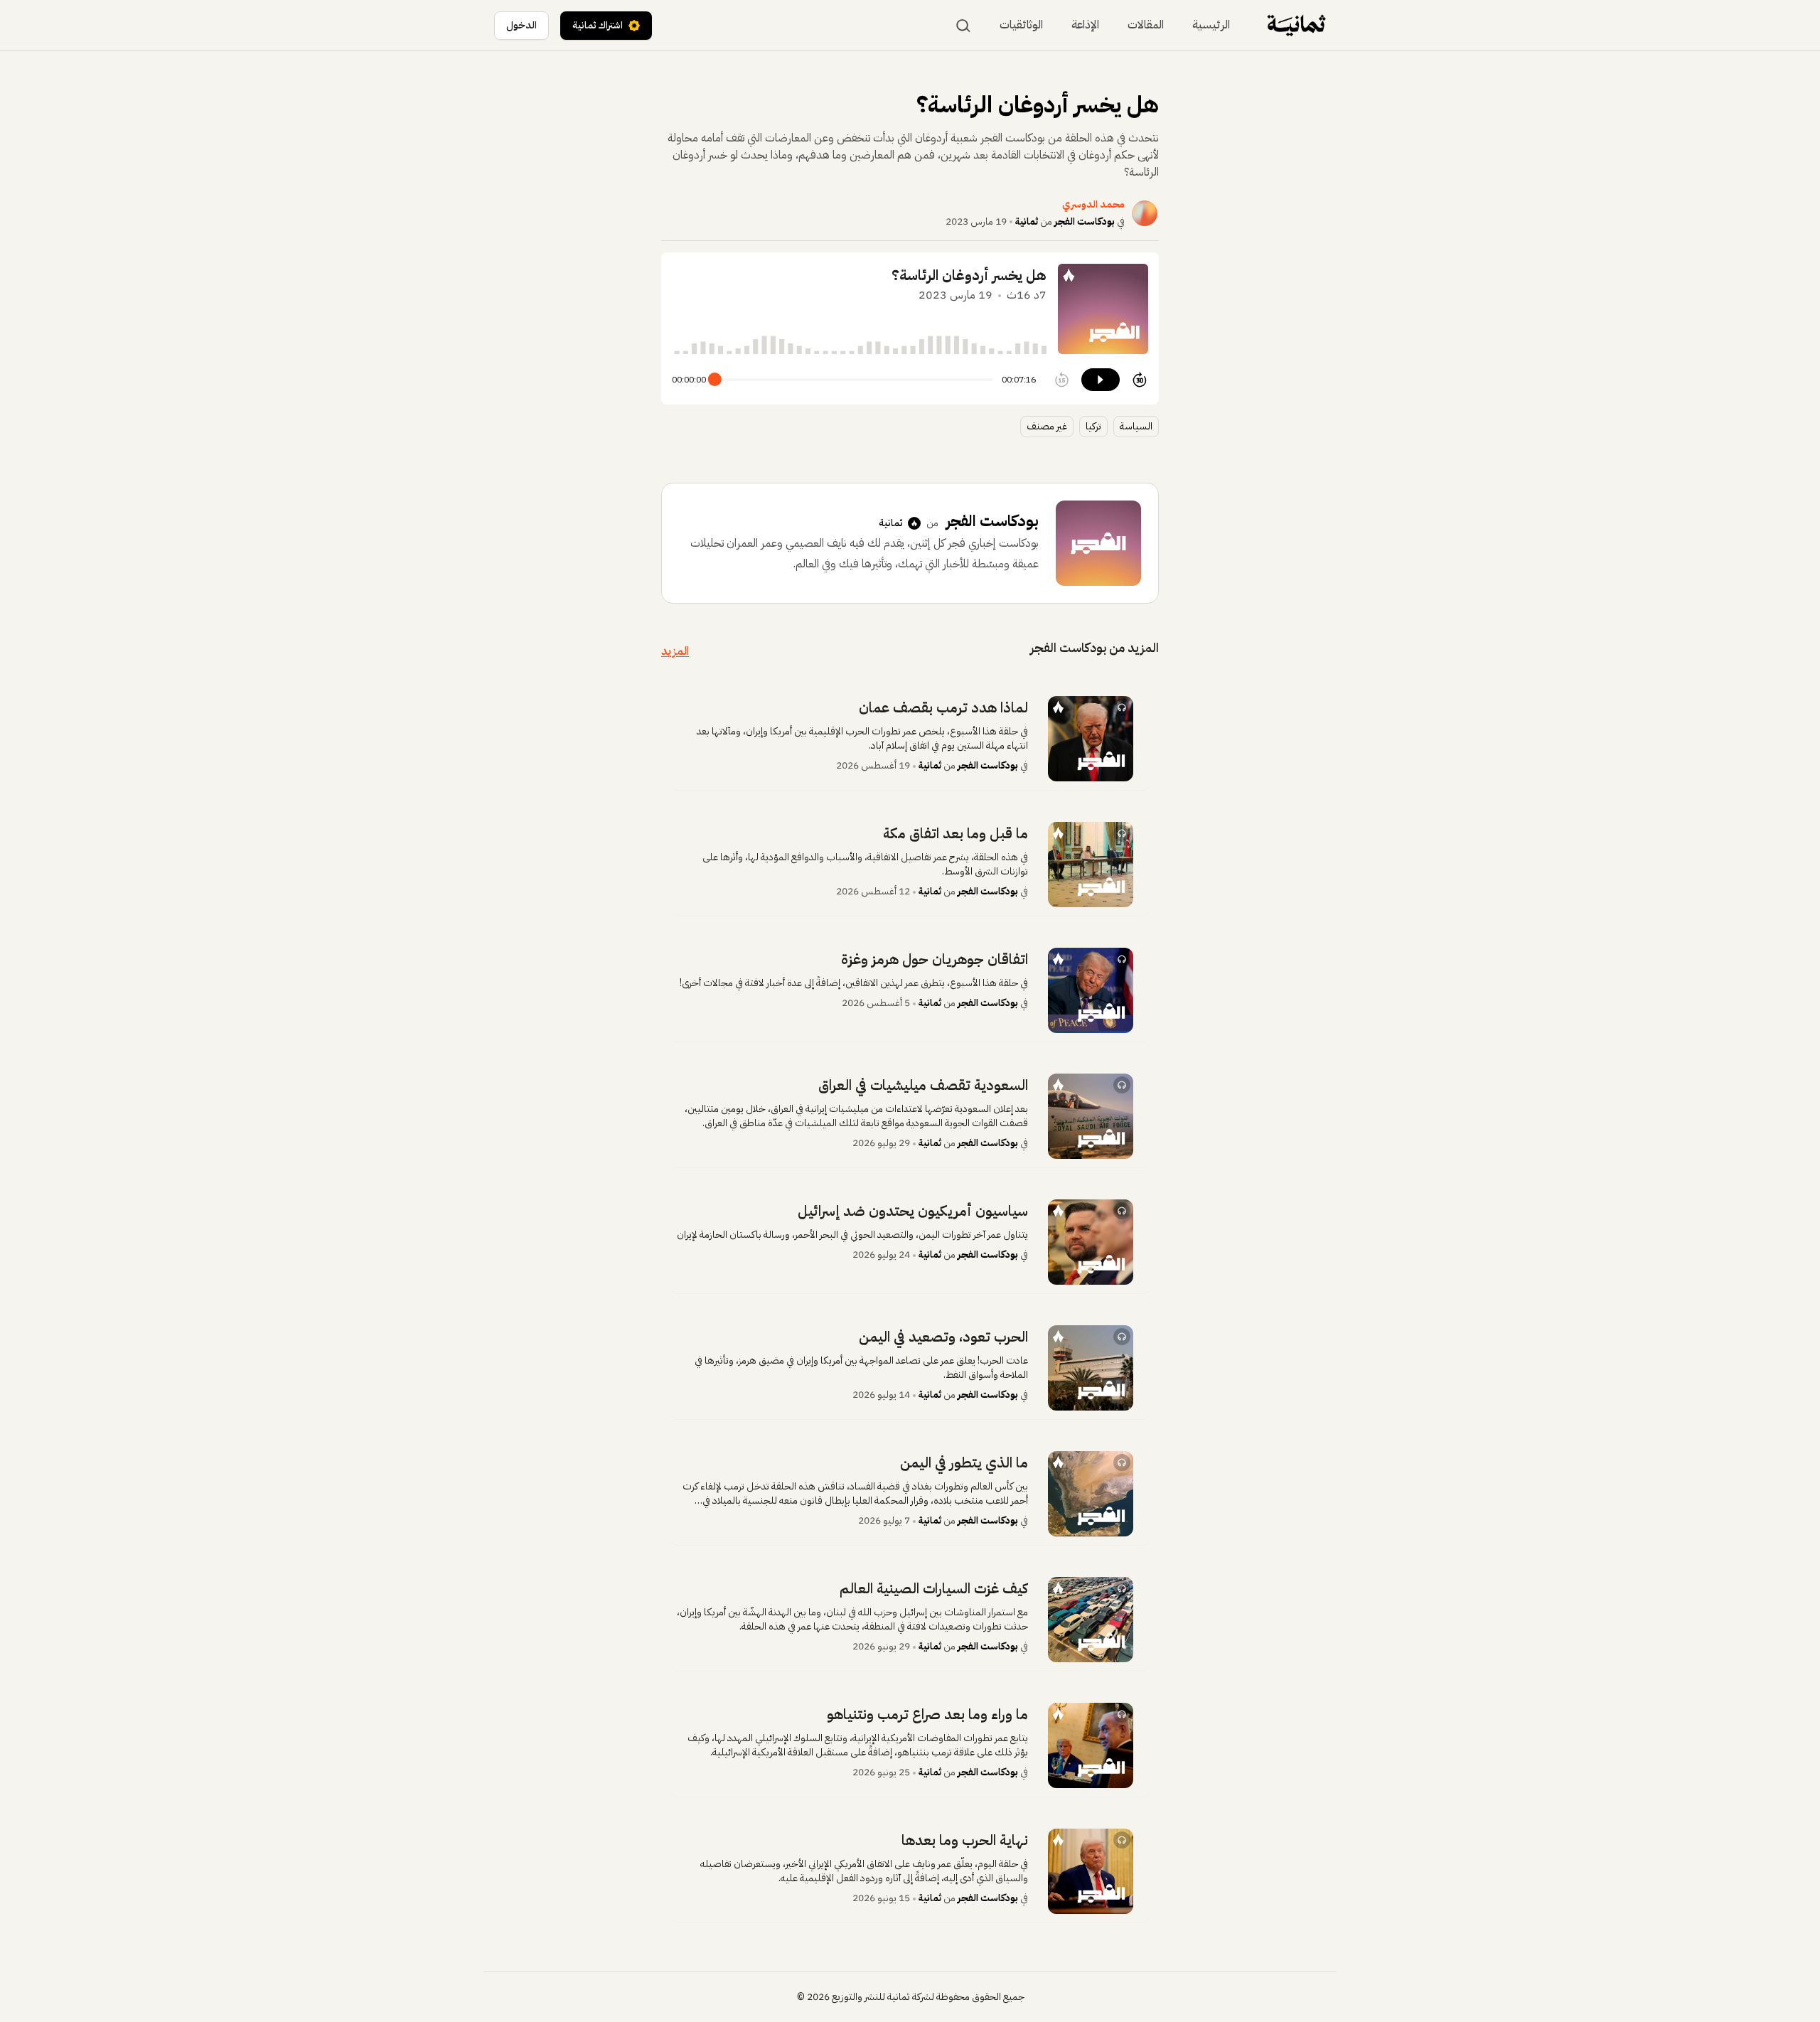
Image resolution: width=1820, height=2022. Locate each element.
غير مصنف (1047, 426)
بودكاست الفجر (1085, 221)
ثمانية (1027, 221)
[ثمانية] (1296, 25)
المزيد (675, 651)
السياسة (1136, 426)
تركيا (1093, 426)
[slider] (715, 379)
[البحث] (963, 26)
